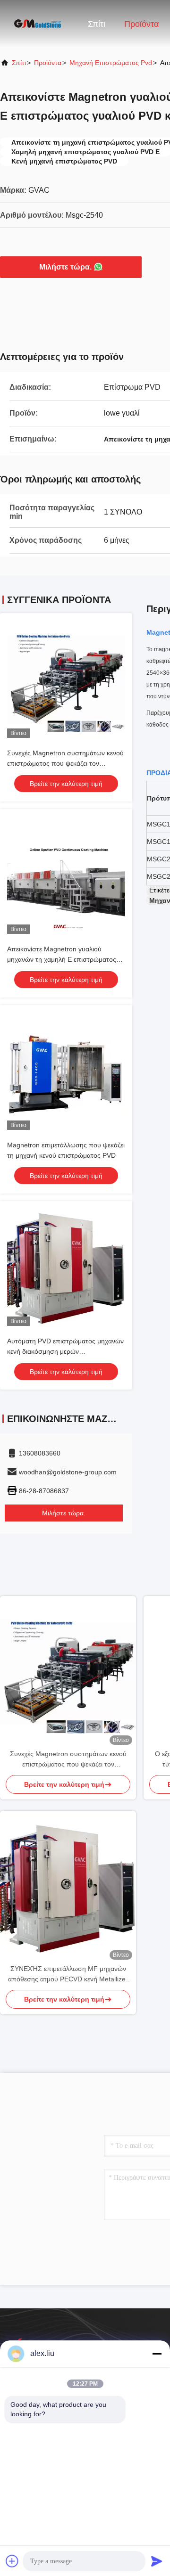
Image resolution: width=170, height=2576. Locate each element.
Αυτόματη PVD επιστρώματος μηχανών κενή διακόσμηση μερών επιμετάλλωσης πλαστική (65, 1351)
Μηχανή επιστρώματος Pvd (111, 63)
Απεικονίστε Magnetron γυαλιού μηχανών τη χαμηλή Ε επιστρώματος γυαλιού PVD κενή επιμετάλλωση (62, 959)
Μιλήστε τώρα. (65, 267)
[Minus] (157, 2354)
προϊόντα (48, 63)
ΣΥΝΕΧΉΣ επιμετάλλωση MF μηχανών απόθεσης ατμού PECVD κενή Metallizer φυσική (68, 1975)
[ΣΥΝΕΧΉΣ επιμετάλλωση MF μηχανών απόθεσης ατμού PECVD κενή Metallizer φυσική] (68, 1887)
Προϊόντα (141, 24)
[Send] (157, 2561)
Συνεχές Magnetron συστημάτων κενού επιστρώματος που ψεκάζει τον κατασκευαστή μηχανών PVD (65, 763)
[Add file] (12, 2561)
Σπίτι (97, 24)
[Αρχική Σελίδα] (38, 24)
